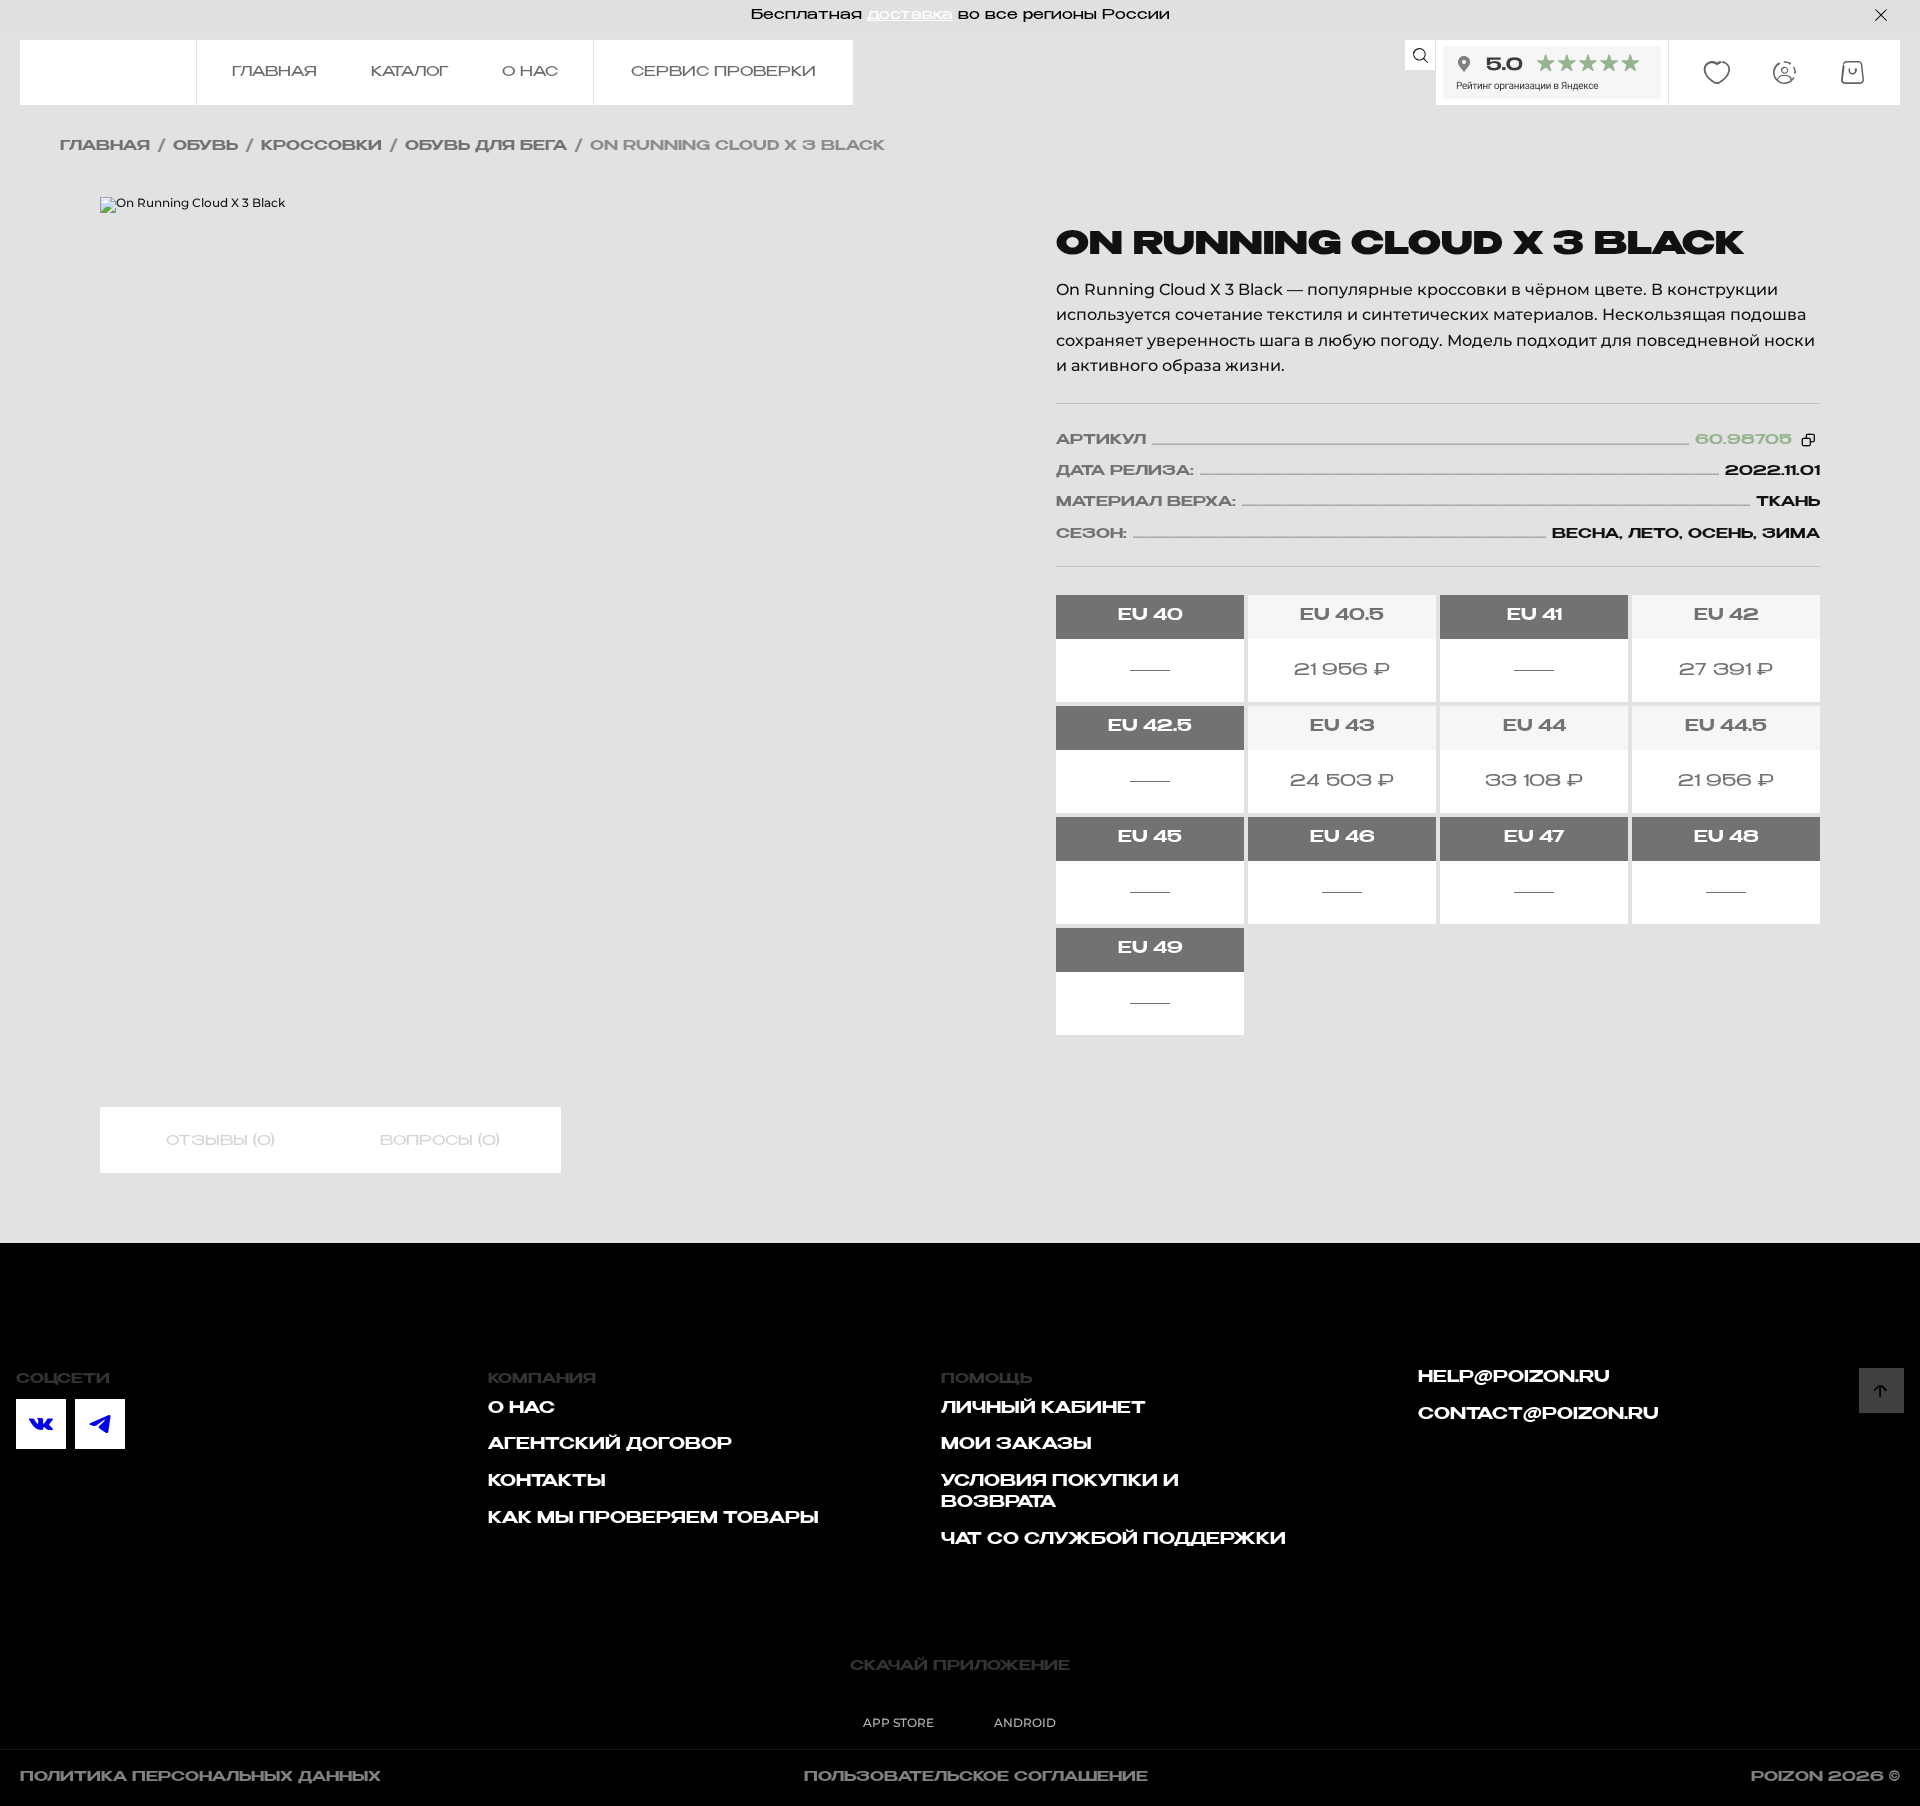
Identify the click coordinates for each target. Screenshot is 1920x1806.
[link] (1717, 73)
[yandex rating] (1552, 72)
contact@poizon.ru (1538, 1415)
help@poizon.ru (1514, 1378)
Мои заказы (1016, 1445)
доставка (910, 15)
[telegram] (100, 1424)
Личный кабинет (1043, 1409)
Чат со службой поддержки (1113, 1540)
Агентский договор (610, 1445)
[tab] (220, 1141)
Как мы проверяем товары (653, 1519)
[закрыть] (1881, 15)
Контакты (547, 1482)
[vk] (41, 1424)
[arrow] (1881, 1390)
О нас (521, 1409)
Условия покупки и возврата (1060, 1492)
